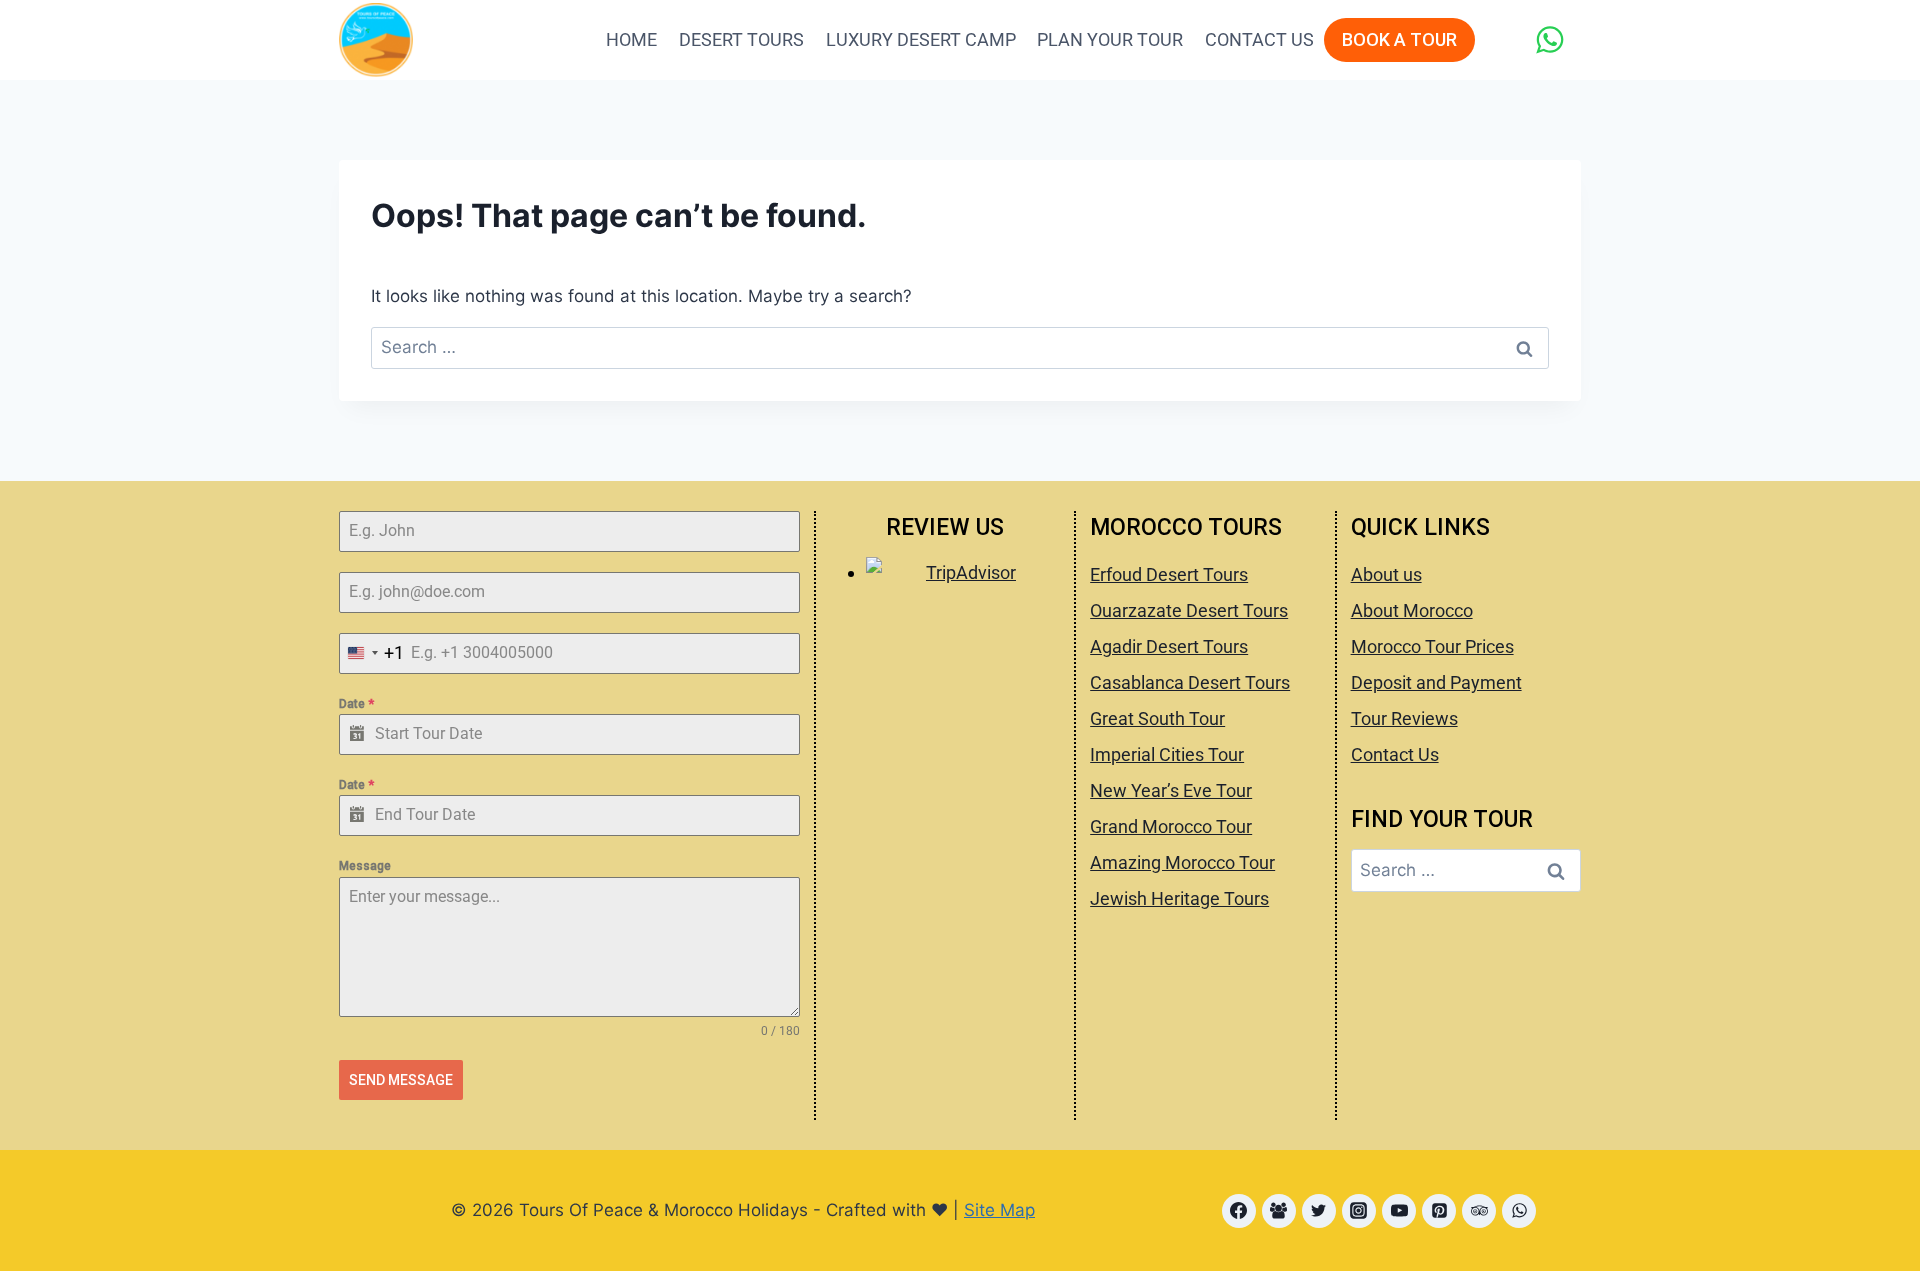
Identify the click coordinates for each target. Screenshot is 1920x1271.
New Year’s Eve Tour (1171, 790)
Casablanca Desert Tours (1190, 682)
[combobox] (372, 653)
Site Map (999, 1210)
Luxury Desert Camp (921, 39)
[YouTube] (1399, 1211)
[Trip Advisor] (1479, 1211)
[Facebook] (1239, 1211)
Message (365, 866)
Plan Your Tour (1110, 39)
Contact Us (1259, 39)
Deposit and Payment (1436, 682)
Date (356, 704)
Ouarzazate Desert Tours (1189, 610)
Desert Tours (741, 39)
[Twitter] (1319, 1211)
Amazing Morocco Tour (1182, 862)
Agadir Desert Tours (1169, 646)
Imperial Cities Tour (1167, 754)
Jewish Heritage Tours (1179, 898)
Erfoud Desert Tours (1169, 574)
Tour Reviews (1404, 718)
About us (1386, 574)
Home (631, 39)
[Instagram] (1359, 1211)
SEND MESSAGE (401, 1080)
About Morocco (1412, 610)
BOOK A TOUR (1399, 39)
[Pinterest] (1439, 1211)
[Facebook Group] (1279, 1211)
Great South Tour (1157, 718)
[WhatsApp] (1549, 39)
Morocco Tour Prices (1432, 646)
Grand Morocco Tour (1171, 826)
